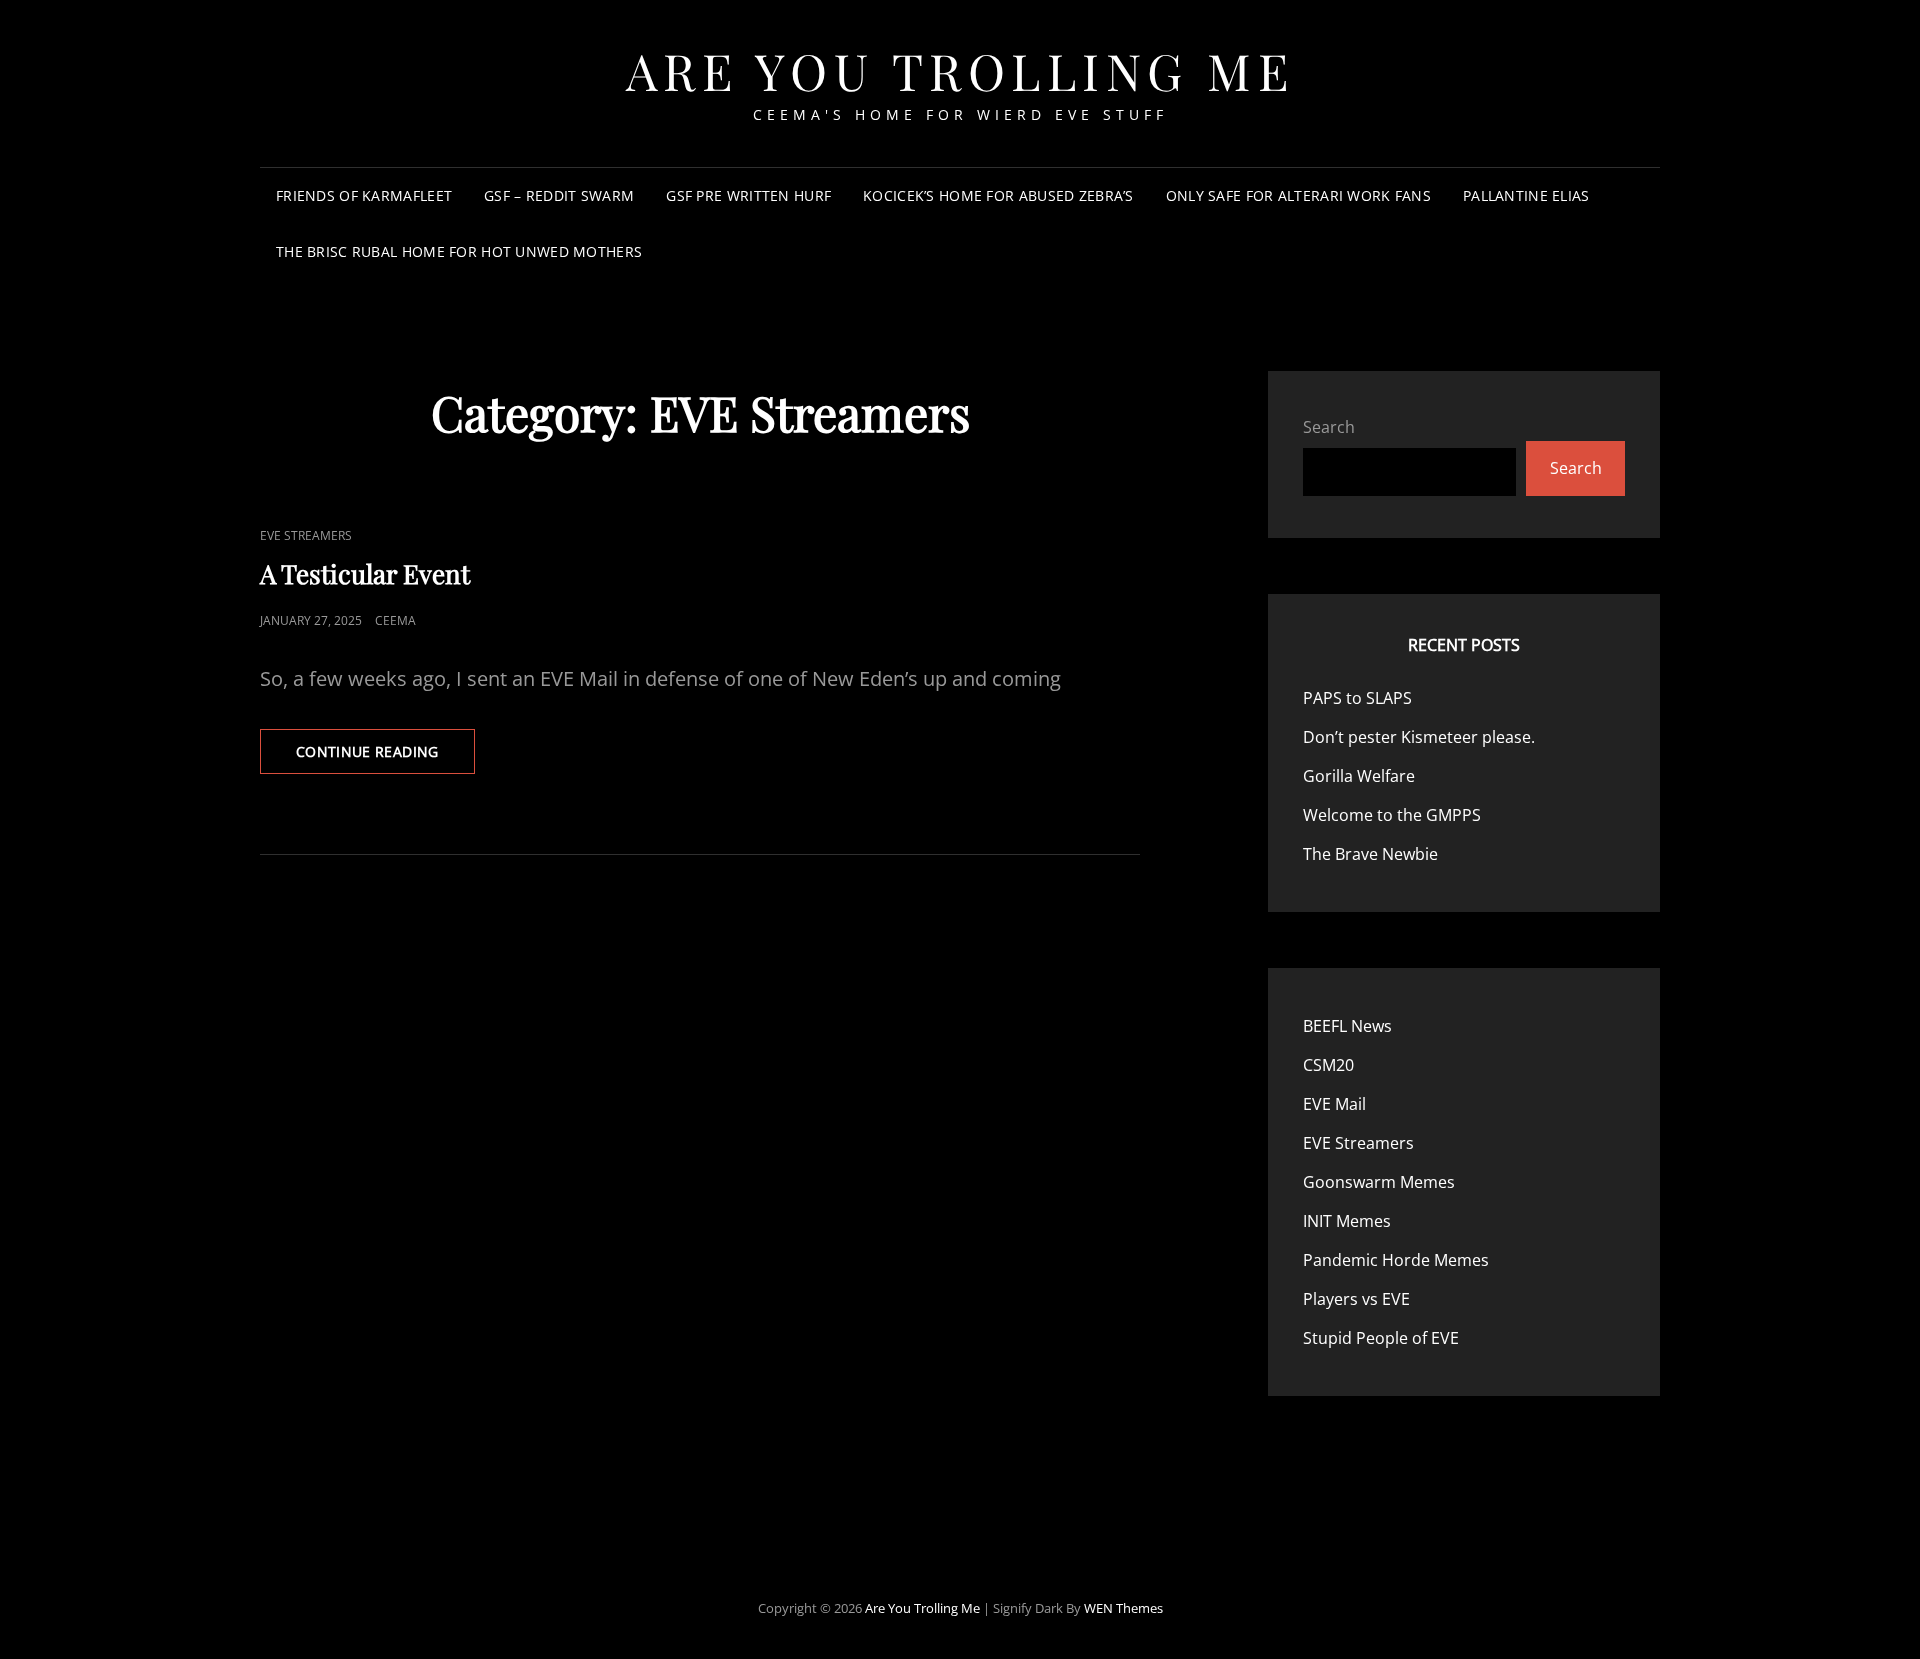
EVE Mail (1334, 1104)
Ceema (395, 620)
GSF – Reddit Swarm (559, 195)
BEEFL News (1347, 1026)
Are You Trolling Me (960, 70)
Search (1329, 427)
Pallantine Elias (1526, 195)
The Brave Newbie (1370, 854)
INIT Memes (1347, 1221)
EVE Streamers (306, 535)
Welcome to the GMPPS (1392, 815)
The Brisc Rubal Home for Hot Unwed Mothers (459, 251)
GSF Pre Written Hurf (748, 195)
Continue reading (385, 757)
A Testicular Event (365, 573)
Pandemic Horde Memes (1396, 1260)
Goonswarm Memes (1379, 1182)
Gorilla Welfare (1359, 776)
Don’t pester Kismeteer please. (1419, 737)
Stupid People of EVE (1381, 1338)
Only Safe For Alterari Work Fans (1298, 195)
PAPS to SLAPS (1357, 698)
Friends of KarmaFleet (364, 195)
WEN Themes (1123, 1608)
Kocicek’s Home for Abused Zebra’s (998, 195)
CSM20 (1328, 1065)
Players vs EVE (1356, 1299)
